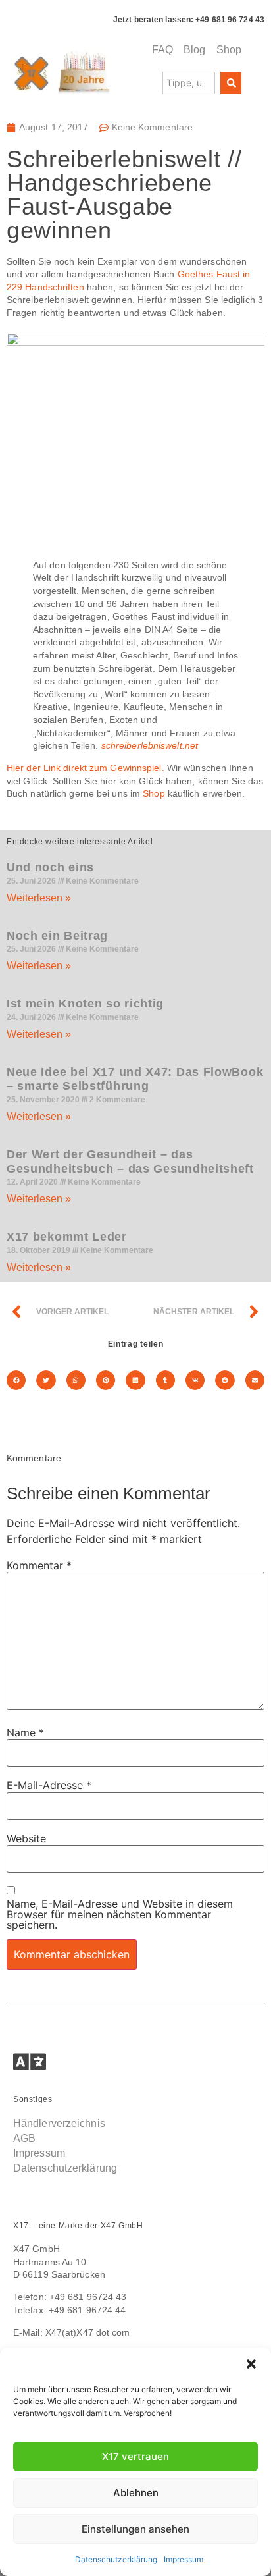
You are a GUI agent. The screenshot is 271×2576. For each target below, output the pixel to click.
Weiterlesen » (39, 898)
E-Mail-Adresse (49, 1785)
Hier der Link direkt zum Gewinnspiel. (86, 768)
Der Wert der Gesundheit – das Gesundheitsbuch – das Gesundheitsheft (130, 1162)
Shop (154, 793)
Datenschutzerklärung (116, 2559)
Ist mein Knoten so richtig (85, 1004)
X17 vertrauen (135, 2456)
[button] (251, 2364)
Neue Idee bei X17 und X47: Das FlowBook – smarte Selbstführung (135, 1079)
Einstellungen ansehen (135, 2529)
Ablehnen (136, 2493)
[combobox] (189, 83)
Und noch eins (50, 867)
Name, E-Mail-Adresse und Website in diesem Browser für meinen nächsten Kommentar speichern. (120, 1914)
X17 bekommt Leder (67, 1237)
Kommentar (39, 1565)
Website (26, 1838)
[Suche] (231, 83)
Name (25, 1732)
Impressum (184, 2559)
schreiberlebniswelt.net (150, 745)
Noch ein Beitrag (57, 936)
